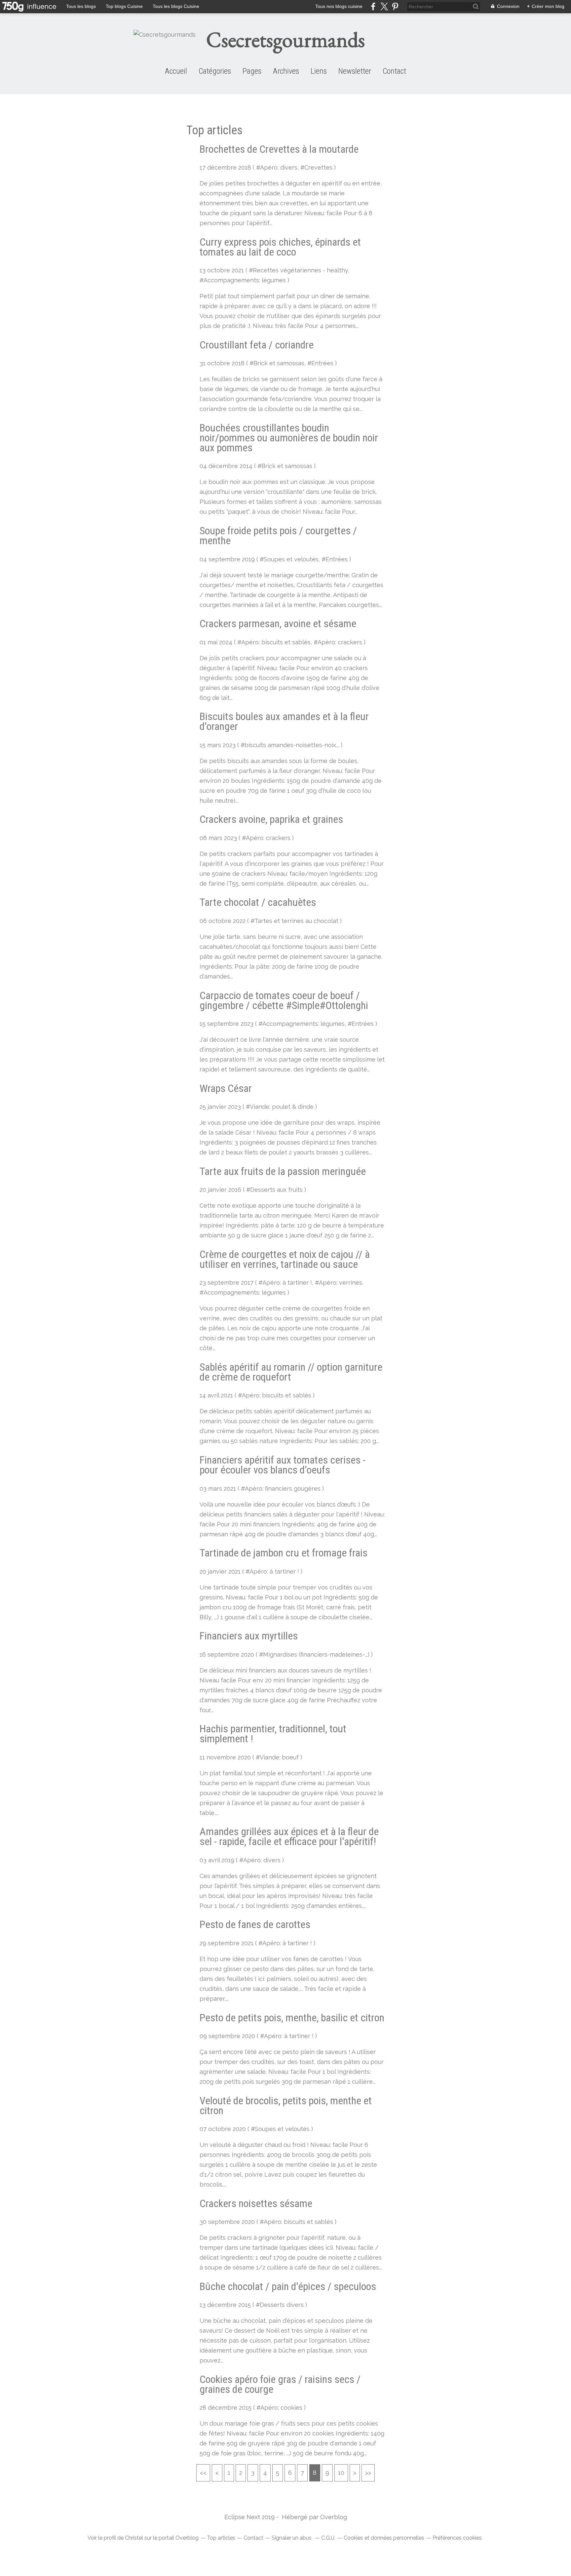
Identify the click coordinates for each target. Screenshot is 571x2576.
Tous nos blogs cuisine (339, 6)
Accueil (176, 71)
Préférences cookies (457, 2538)
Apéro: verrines (341, 1283)
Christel (134, 2538)
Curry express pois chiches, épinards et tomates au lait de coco (280, 247)
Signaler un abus (292, 2538)
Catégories (215, 71)
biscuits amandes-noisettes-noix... (292, 745)
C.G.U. (328, 2538)
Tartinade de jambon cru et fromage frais (284, 1553)
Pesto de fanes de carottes (255, 1924)
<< (203, 2473)
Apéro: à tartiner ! (287, 1283)
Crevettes (318, 167)
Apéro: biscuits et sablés (276, 642)
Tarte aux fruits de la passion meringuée (283, 1171)
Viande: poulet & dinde (282, 1107)
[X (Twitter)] (384, 6)
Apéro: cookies (281, 2408)
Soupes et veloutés (291, 559)
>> (368, 2473)
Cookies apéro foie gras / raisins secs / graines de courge (280, 2384)
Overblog (334, 2517)
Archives (286, 71)
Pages (252, 71)
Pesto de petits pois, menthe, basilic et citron (292, 2018)
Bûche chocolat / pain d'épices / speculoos (288, 2286)
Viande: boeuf (279, 1757)
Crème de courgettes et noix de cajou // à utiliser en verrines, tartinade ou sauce (285, 1259)
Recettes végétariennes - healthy (300, 270)
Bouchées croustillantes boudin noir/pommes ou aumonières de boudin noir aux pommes (289, 438)
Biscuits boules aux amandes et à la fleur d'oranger (284, 721)
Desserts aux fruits (276, 1190)
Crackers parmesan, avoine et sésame (278, 624)
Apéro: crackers (340, 642)
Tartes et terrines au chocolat (296, 921)
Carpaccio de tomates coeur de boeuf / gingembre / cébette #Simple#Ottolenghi (284, 1000)
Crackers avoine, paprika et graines (271, 819)
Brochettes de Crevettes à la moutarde (279, 149)
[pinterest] (395, 6)
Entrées (322, 363)
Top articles (221, 2538)
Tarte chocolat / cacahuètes (258, 902)
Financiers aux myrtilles (249, 1636)
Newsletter (355, 71)
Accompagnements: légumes (245, 280)
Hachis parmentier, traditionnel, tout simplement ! (273, 1734)
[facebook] (373, 6)
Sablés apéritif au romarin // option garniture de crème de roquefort (291, 1372)
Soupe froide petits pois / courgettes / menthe (278, 536)
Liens (319, 71)
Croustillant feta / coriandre (257, 345)
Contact (394, 71)
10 (341, 2473)
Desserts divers (282, 2305)
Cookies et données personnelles (384, 2538)
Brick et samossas (279, 363)
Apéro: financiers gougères (283, 1489)
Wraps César (226, 1088)
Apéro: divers (279, 167)
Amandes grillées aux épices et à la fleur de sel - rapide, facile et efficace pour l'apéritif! (289, 1836)
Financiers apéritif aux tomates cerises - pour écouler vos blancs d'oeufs (283, 1465)
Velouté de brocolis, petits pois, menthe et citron (286, 2106)
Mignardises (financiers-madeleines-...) (316, 1654)
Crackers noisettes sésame (256, 2203)
